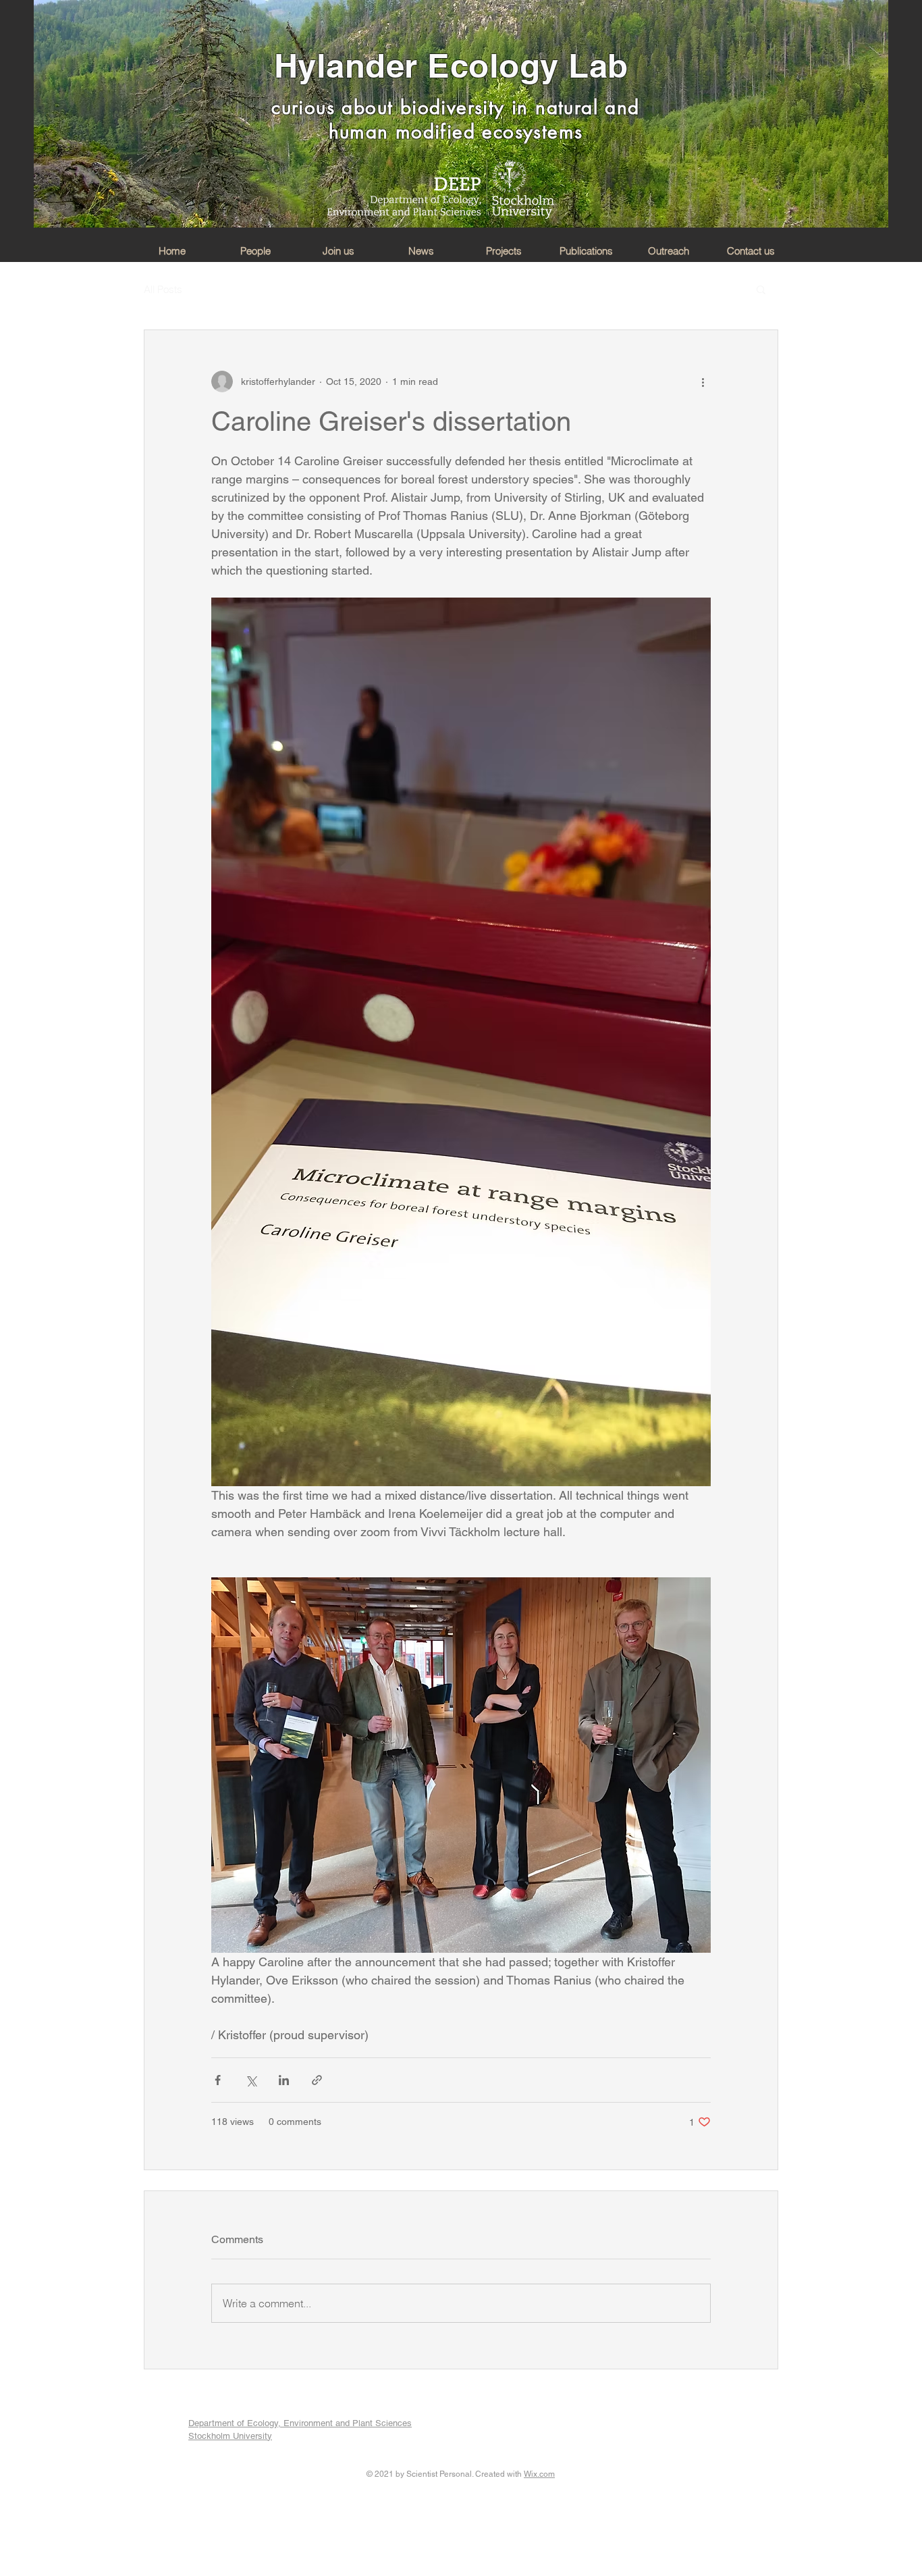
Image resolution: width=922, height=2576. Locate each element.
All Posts (163, 289)
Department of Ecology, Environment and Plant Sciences (300, 2423)
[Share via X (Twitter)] (251, 2080)
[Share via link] (317, 2080)
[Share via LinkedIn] (284, 2080)
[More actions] (703, 382)
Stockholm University (230, 2436)
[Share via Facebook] (218, 2080)
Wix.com (539, 2474)
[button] (761, 289)
